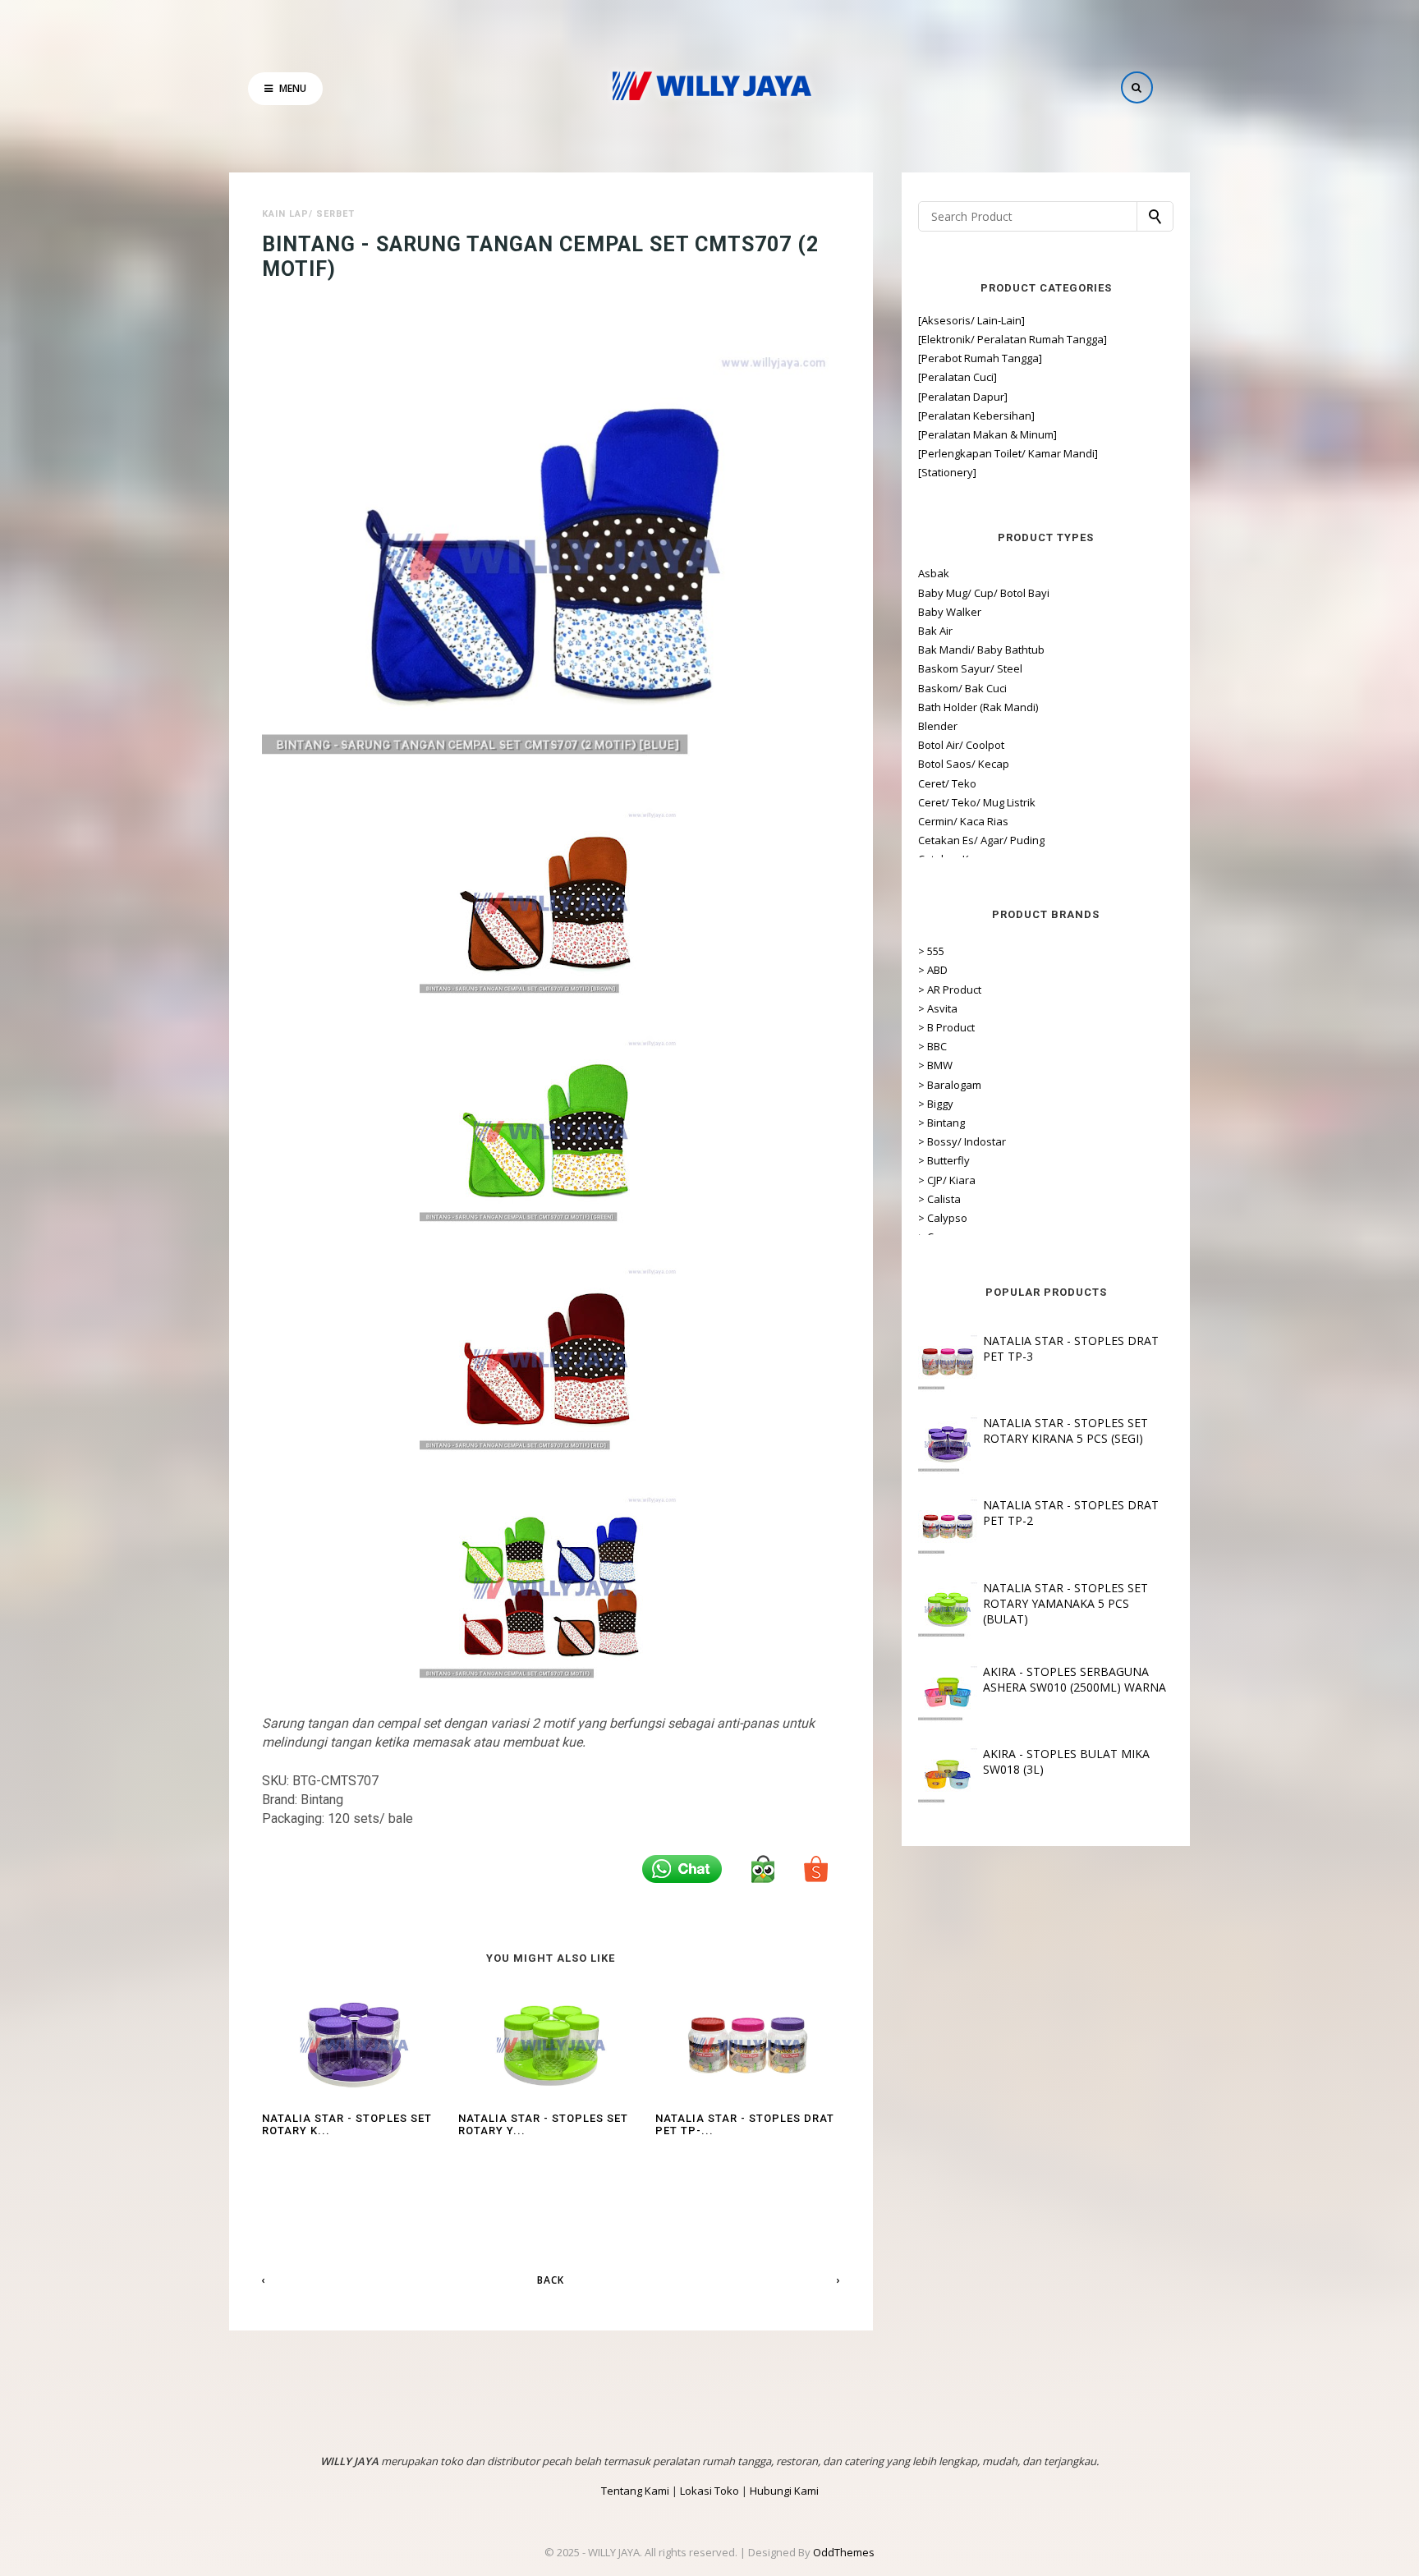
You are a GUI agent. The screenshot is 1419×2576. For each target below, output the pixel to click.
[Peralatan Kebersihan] (976, 416)
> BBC (932, 1046)
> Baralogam (950, 1085)
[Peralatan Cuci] (957, 377)
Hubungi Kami (784, 2491)
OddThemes (844, 2552)
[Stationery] (947, 472)
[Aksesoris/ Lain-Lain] (971, 320)
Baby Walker (950, 612)
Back (551, 2280)
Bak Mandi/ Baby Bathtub (981, 650)
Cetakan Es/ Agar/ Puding (981, 840)
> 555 (931, 951)
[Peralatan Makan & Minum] (987, 434)
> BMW (935, 1065)
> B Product (946, 1027)
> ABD (933, 970)
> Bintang (941, 1123)
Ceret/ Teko (947, 783)
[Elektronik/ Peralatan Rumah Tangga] (1013, 339)
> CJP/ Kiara (947, 1180)
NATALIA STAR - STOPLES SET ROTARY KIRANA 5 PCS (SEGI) (1065, 1430)
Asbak (934, 573)
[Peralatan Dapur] (963, 397)
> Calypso (943, 1218)
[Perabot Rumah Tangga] (980, 358)
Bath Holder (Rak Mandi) (978, 707)
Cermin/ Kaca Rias (963, 821)
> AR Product (950, 990)
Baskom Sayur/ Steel (970, 668)
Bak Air (935, 631)
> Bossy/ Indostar (962, 1141)
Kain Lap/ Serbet (308, 214)
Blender (938, 726)
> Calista (939, 1199)
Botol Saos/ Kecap (964, 764)
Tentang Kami (635, 2491)
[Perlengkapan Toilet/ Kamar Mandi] (1008, 453)
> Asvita (938, 1008)
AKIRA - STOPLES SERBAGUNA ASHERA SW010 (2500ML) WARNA (1075, 1679)
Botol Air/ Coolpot (961, 745)
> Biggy (936, 1104)
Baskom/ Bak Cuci (962, 688)
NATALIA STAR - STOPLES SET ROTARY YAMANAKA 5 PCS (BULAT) (1065, 1603)
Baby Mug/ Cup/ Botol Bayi (984, 593)
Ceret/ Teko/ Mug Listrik (977, 802)
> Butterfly (944, 1160)
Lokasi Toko (709, 2491)
